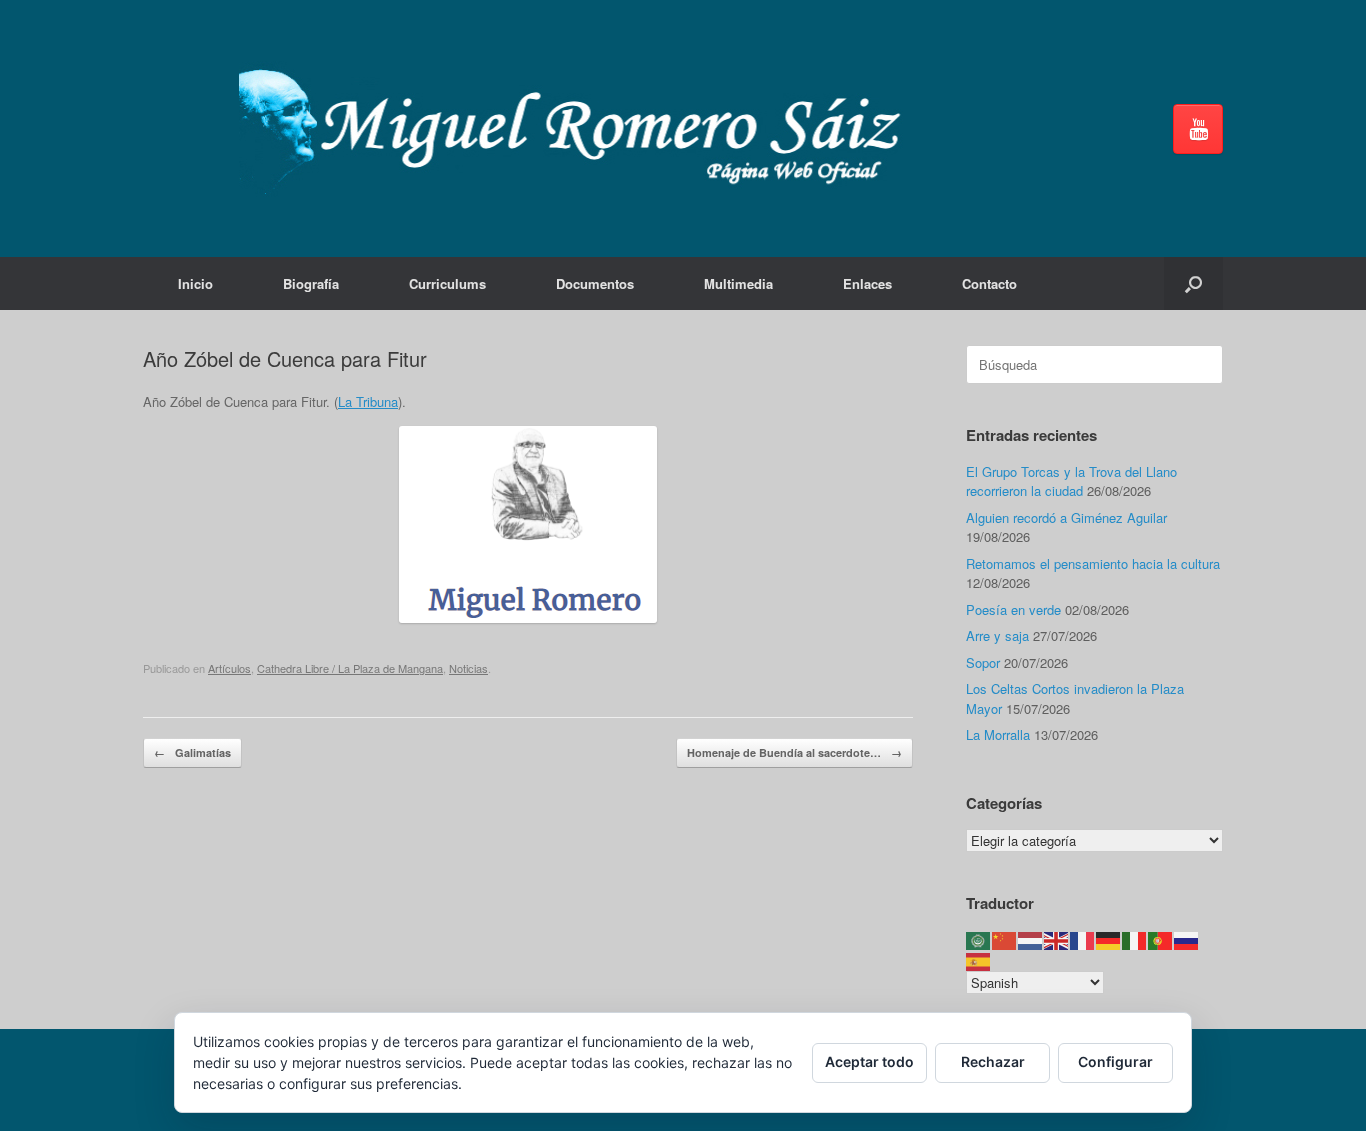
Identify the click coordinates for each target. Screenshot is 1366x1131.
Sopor (983, 662)
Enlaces (867, 283)
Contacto (989, 283)
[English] (1057, 939)
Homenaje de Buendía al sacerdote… (794, 752)
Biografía (311, 283)
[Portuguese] (1161, 939)
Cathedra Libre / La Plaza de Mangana (350, 668)
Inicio (195, 283)
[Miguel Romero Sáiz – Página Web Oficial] (579, 128)
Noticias (468, 668)
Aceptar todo (869, 1061)
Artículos (229, 668)
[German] (1109, 939)
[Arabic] (979, 939)
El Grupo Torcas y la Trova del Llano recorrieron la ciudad (1071, 481)
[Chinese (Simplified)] (1005, 939)
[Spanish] (979, 959)
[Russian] (1187, 939)
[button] (1193, 283)
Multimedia (738, 283)
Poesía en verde (1013, 609)
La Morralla (998, 734)
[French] (1083, 939)
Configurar (1115, 1061)
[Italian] (1135, 939)
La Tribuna (368, 401)
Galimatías (192, 752)
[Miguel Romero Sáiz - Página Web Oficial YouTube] (1198, 129)
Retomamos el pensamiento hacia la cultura (1093, 563)
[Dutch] (1031, 939)
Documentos (595, 283)
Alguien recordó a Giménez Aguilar (1066, 517)
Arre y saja (997, 635)
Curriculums (447, 283)
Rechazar (993, 1061)
